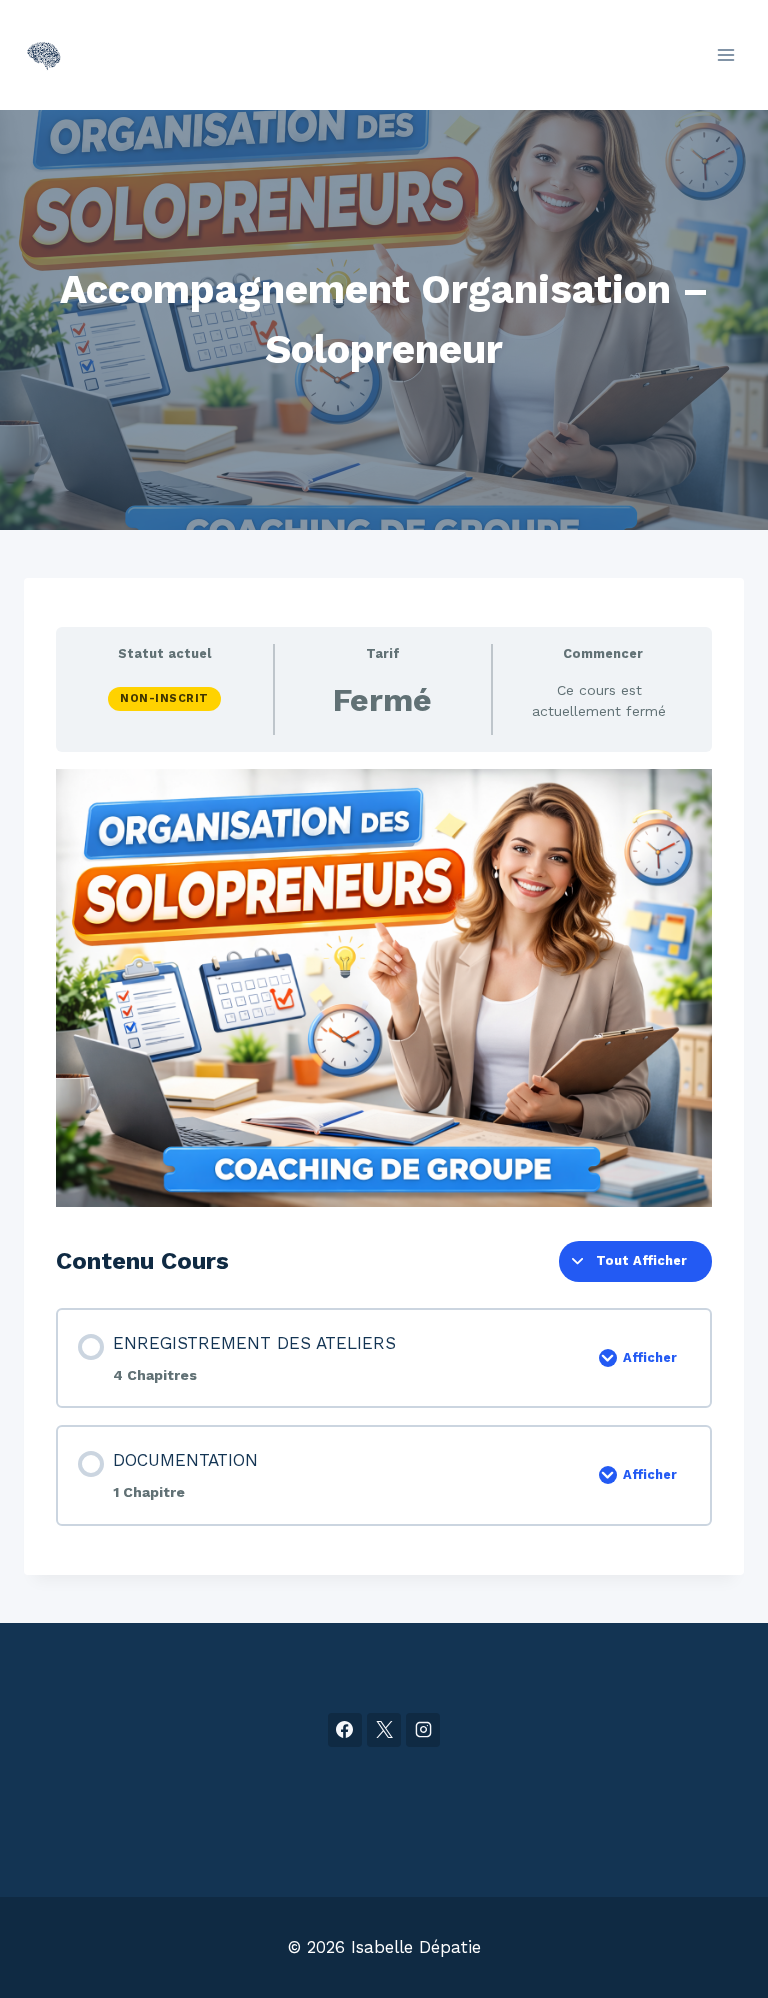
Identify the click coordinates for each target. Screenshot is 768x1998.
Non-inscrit (164, 698)
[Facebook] (345, 1730)
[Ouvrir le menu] (725, 54)
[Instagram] (423, 1730)
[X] (384, 1730)
